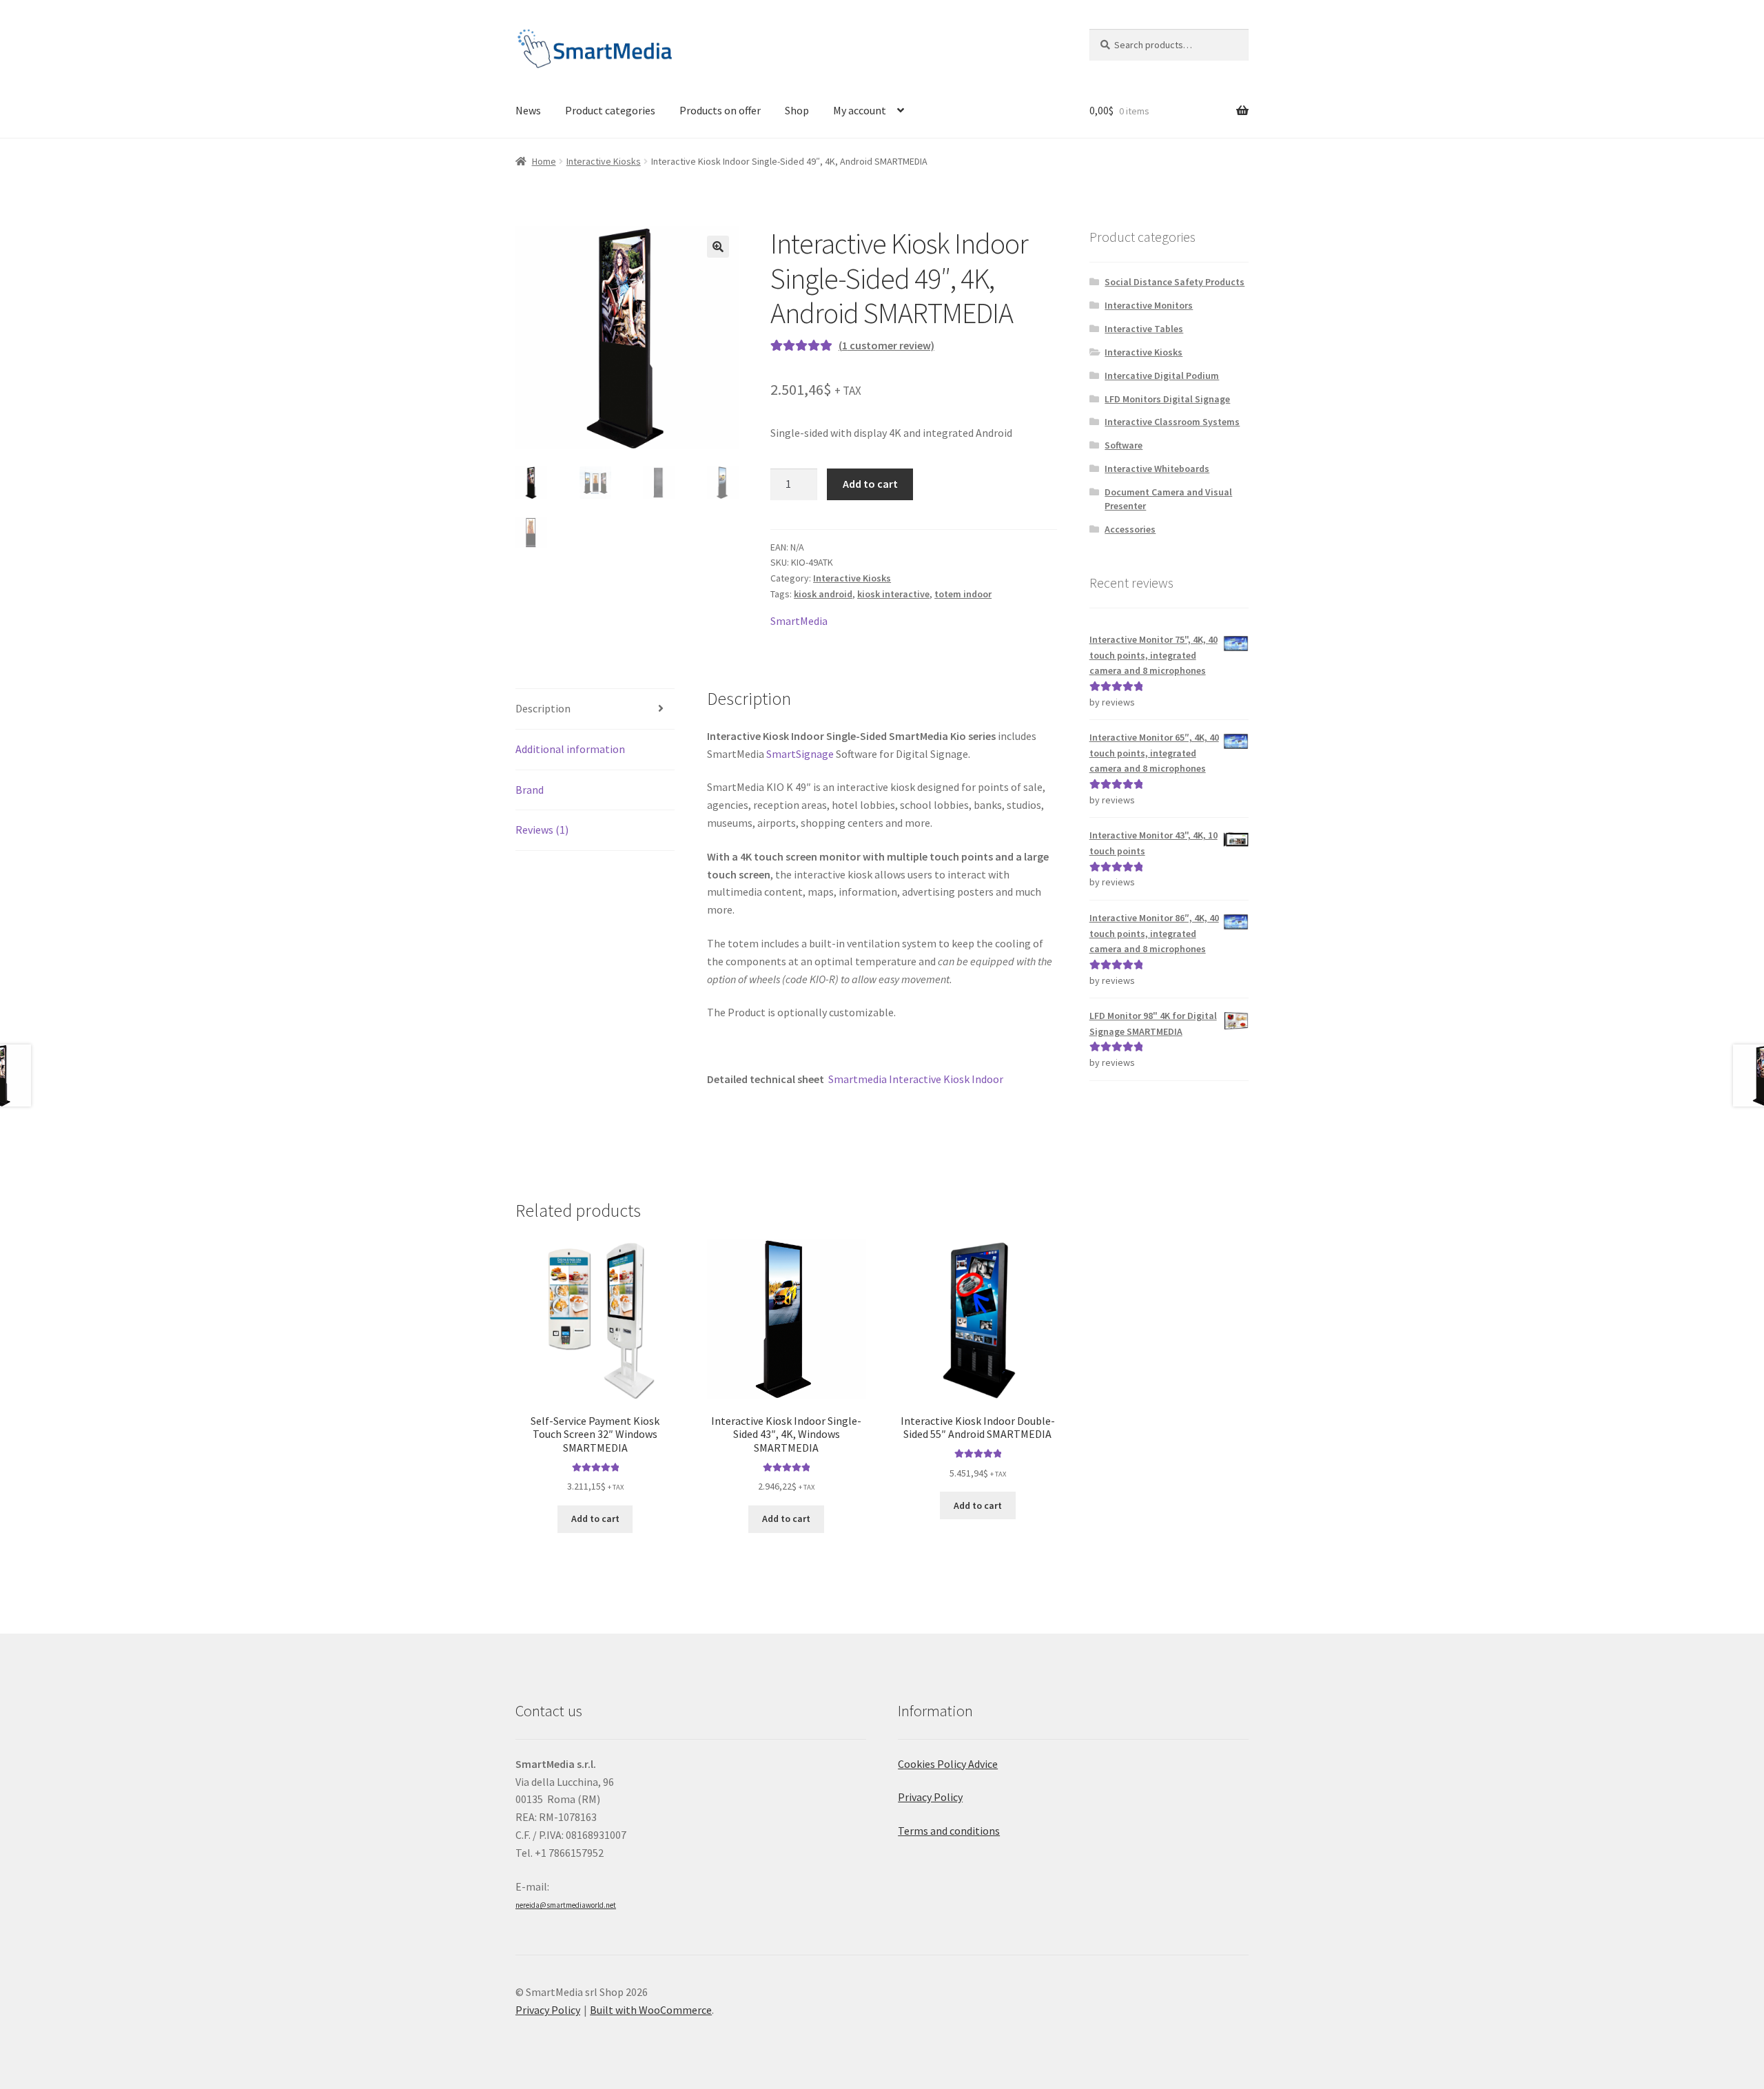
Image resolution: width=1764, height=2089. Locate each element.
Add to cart (870, 484)
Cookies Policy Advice (948, 1764)
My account (860, 110)
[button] (718, 247)
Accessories (1130, 529)
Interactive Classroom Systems (1172, 422)
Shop (797, 110)
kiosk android (823, 594)
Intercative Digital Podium (1162, 375)
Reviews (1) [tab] (542, 830)
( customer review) (886, 345)
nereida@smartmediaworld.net (566, 1905)
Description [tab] (543, 708)
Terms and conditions (949, 1831)
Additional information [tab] (570, 749)
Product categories (610, 110)
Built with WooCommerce (651, 2010)
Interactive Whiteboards (1157, 469)
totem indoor (963, 594)
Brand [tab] (530, 790)
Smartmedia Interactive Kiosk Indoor (916, 1079)
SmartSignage (800, 754)
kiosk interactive (893, 594)
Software (1124, 445)
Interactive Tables (1144, 329)
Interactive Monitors (1149, 305)
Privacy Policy (930, 1797)
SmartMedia (799, 621)
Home (544, 161)
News (528, 110)
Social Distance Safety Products (1175, 282)
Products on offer (720, 110)
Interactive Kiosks (604, 161)
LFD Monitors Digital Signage (1167, 399)
